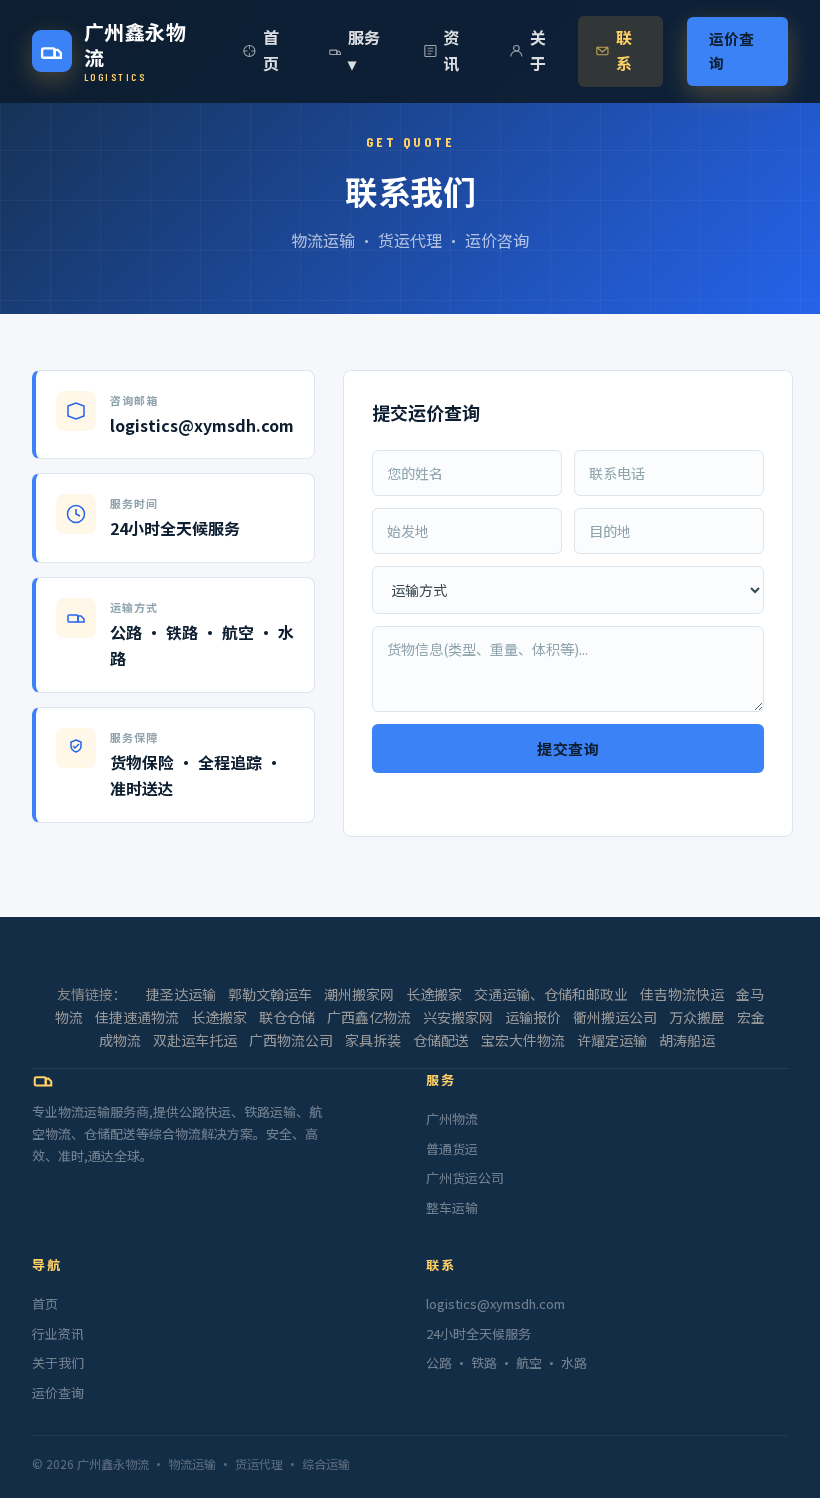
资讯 (451, 50)
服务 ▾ (364, 50)
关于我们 (58, 1362)
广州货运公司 (465, 1177)
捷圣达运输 (181, 994)
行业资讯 (58, 1333)
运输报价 (533, 1017)
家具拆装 (373, 1040)
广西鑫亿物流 (369, 1017)
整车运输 (452, 1207)
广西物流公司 (291, 1040)
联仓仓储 (287, 1017)
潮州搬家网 (359, 994)
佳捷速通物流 (137, 1017)
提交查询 (568, 749)
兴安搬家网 (458, 1017)
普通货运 (452, 1148)
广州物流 (452, 1118)
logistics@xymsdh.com (495, 1303)
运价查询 (731, 51)
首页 (271, 50)
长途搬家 (434, 994)
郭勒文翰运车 (270, 994)
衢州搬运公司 (615, 1017)
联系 (624, 50)
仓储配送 (441, 1040)
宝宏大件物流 (523, 1040)
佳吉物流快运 (682, 994)
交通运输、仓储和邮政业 (551, 994)
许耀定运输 (612, 1040)
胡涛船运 (687, 1040)
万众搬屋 (697, 1017)
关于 (538, 50)
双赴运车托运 (195, 1040)
